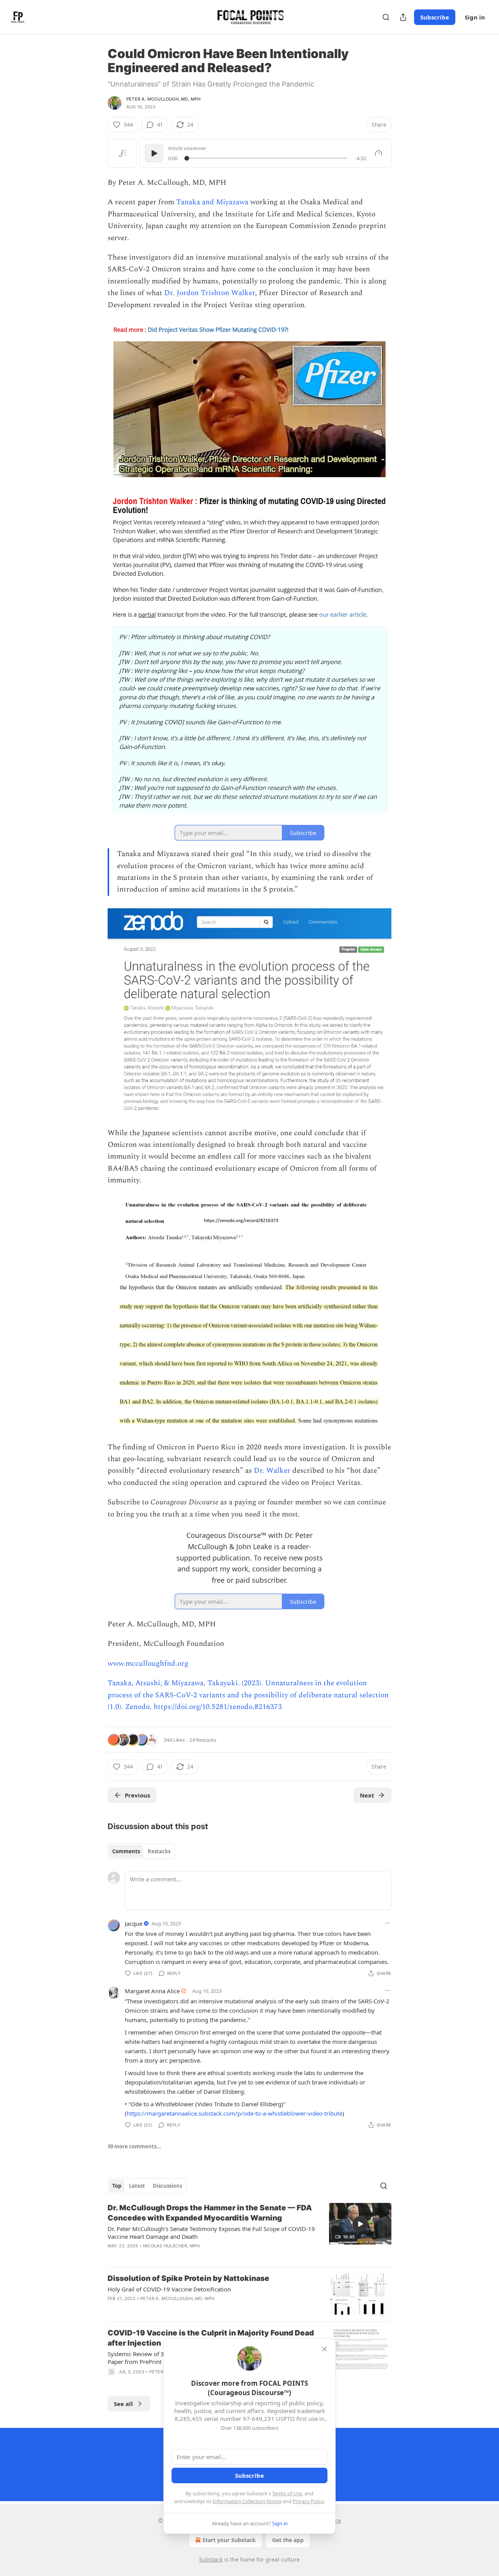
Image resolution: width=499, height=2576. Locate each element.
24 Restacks (203, 1740)
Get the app (288, 2540)
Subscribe (435, 17)
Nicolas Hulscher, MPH (171, 2246)
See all (123, 2404)
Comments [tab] (126, 1851)
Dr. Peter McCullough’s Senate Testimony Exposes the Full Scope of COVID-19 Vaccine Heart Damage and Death (211, 2233)
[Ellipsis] (388, 1923)
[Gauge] (379, 153)
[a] (360, 2224)
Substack (211, 2559)
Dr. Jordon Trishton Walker (209, 293)
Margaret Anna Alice (152, 1991)
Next (367, 1795)
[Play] (154, 153)
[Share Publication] (403, 17)
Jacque (134, 1923)
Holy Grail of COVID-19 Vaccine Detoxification (169, 2289)
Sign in (475, 17)
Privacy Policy (308, 2501)
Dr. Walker (272, 1471)
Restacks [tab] (159, 1851)
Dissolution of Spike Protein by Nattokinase (188, 2278)
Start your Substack (229, 2540)
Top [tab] (117, 2186)
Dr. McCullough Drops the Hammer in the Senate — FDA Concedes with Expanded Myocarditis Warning (210, 2213)
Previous (137, 1795)
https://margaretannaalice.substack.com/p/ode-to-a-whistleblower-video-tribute (234, 2113)
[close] (324, 2349)
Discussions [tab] (167, 2186)
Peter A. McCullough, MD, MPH (164, 99)
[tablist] (141, 1851)
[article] (249, 2232)
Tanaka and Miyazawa (212, 202)
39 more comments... (134, 2146)
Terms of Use (287, 2493)
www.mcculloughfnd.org (148, 1664)
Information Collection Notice (247, 2501)
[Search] (386, 17)
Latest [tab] (137, 2186)
